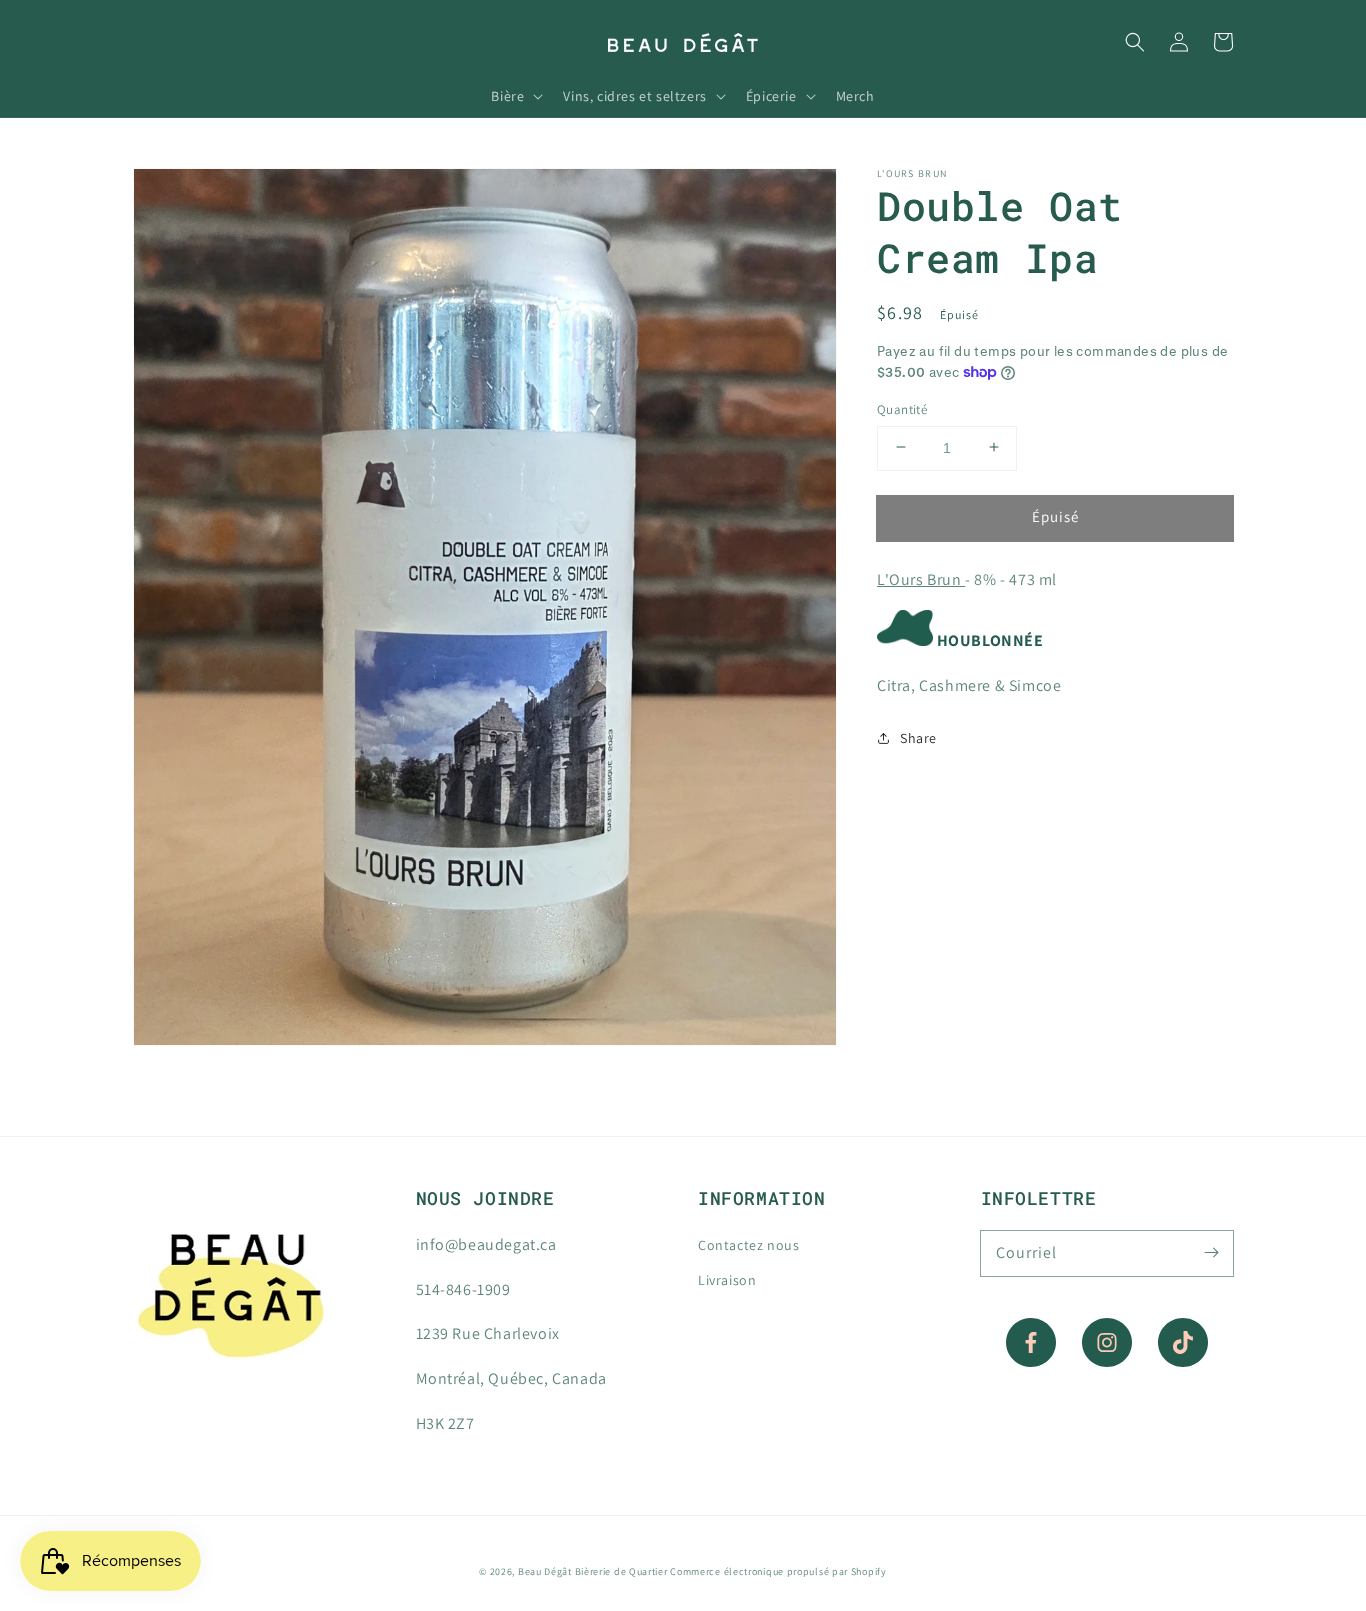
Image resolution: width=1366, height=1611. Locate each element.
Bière (507, 96)
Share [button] (918, 738)
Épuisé (1055, 515)
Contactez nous (748, 1245)
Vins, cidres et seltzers (634, 96)
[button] (1135, 42)
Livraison (727, 1280)
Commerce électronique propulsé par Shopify (778, 1571)
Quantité (902, 408)
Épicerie (771, 96)
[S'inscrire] (1211, 1253)
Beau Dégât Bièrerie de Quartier (593, 1571)
